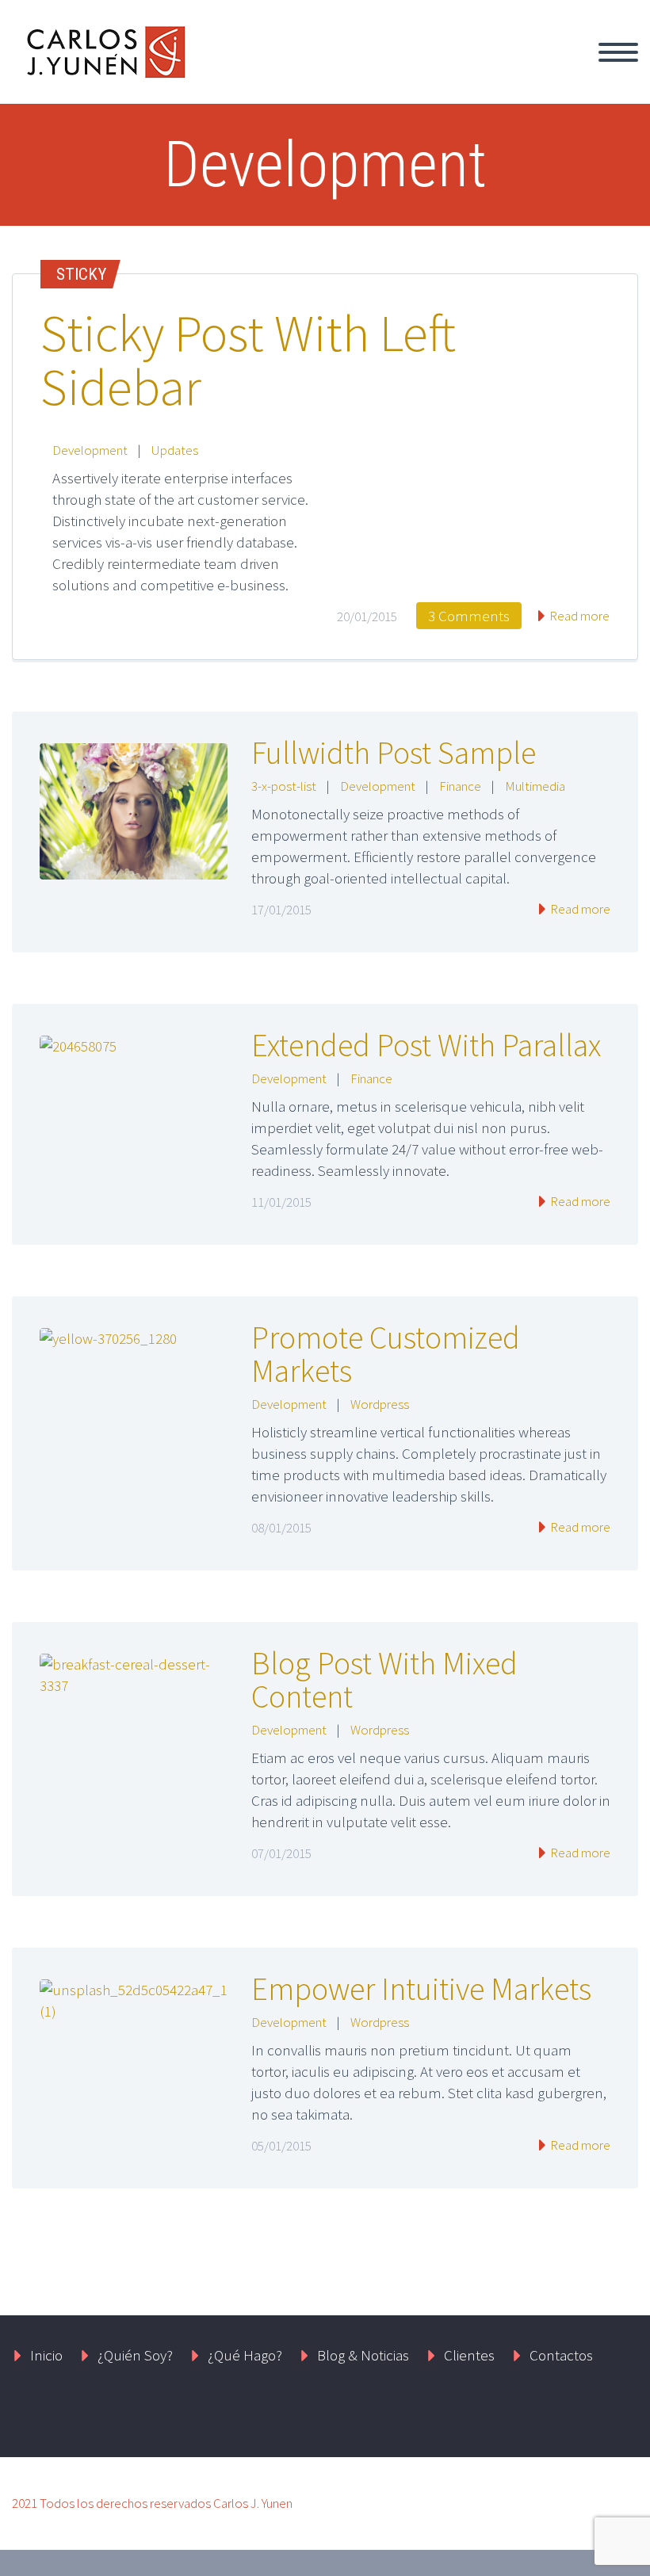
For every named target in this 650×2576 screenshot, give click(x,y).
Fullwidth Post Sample (394, 753)
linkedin (545, 2416)
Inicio (235, 71)
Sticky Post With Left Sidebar (248, 360)
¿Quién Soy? (326, 71)
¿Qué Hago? (437, 71)
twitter (451, 2416)
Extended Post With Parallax (426, 1045)
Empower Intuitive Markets (421, 1989)
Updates (175, 450)
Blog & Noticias (363, 2355)
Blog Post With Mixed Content (384, 1680)
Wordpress (380, 1404)
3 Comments (469, 616)
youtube (622, 2416)
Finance (460, 786)
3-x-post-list (284, 786)
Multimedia (535, 786)
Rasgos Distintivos (568, 71)
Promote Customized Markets (386, 1354)
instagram (591, 2416)
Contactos (561, 2355)
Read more (578, 616)
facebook (498, 2416)
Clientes (469, 2355)
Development (90, 450)
